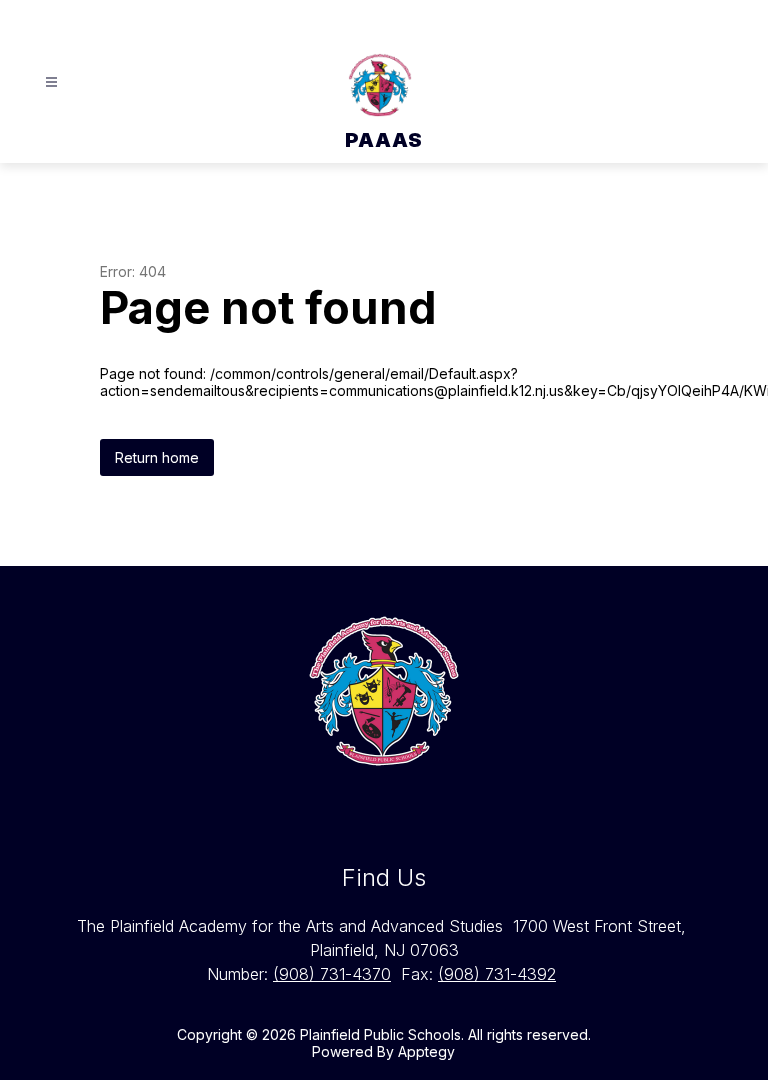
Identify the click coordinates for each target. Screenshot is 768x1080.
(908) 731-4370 (332, 974)
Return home (157, 457)
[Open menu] (51, 82)
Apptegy (426, 1051)
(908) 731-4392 (497, 974)
